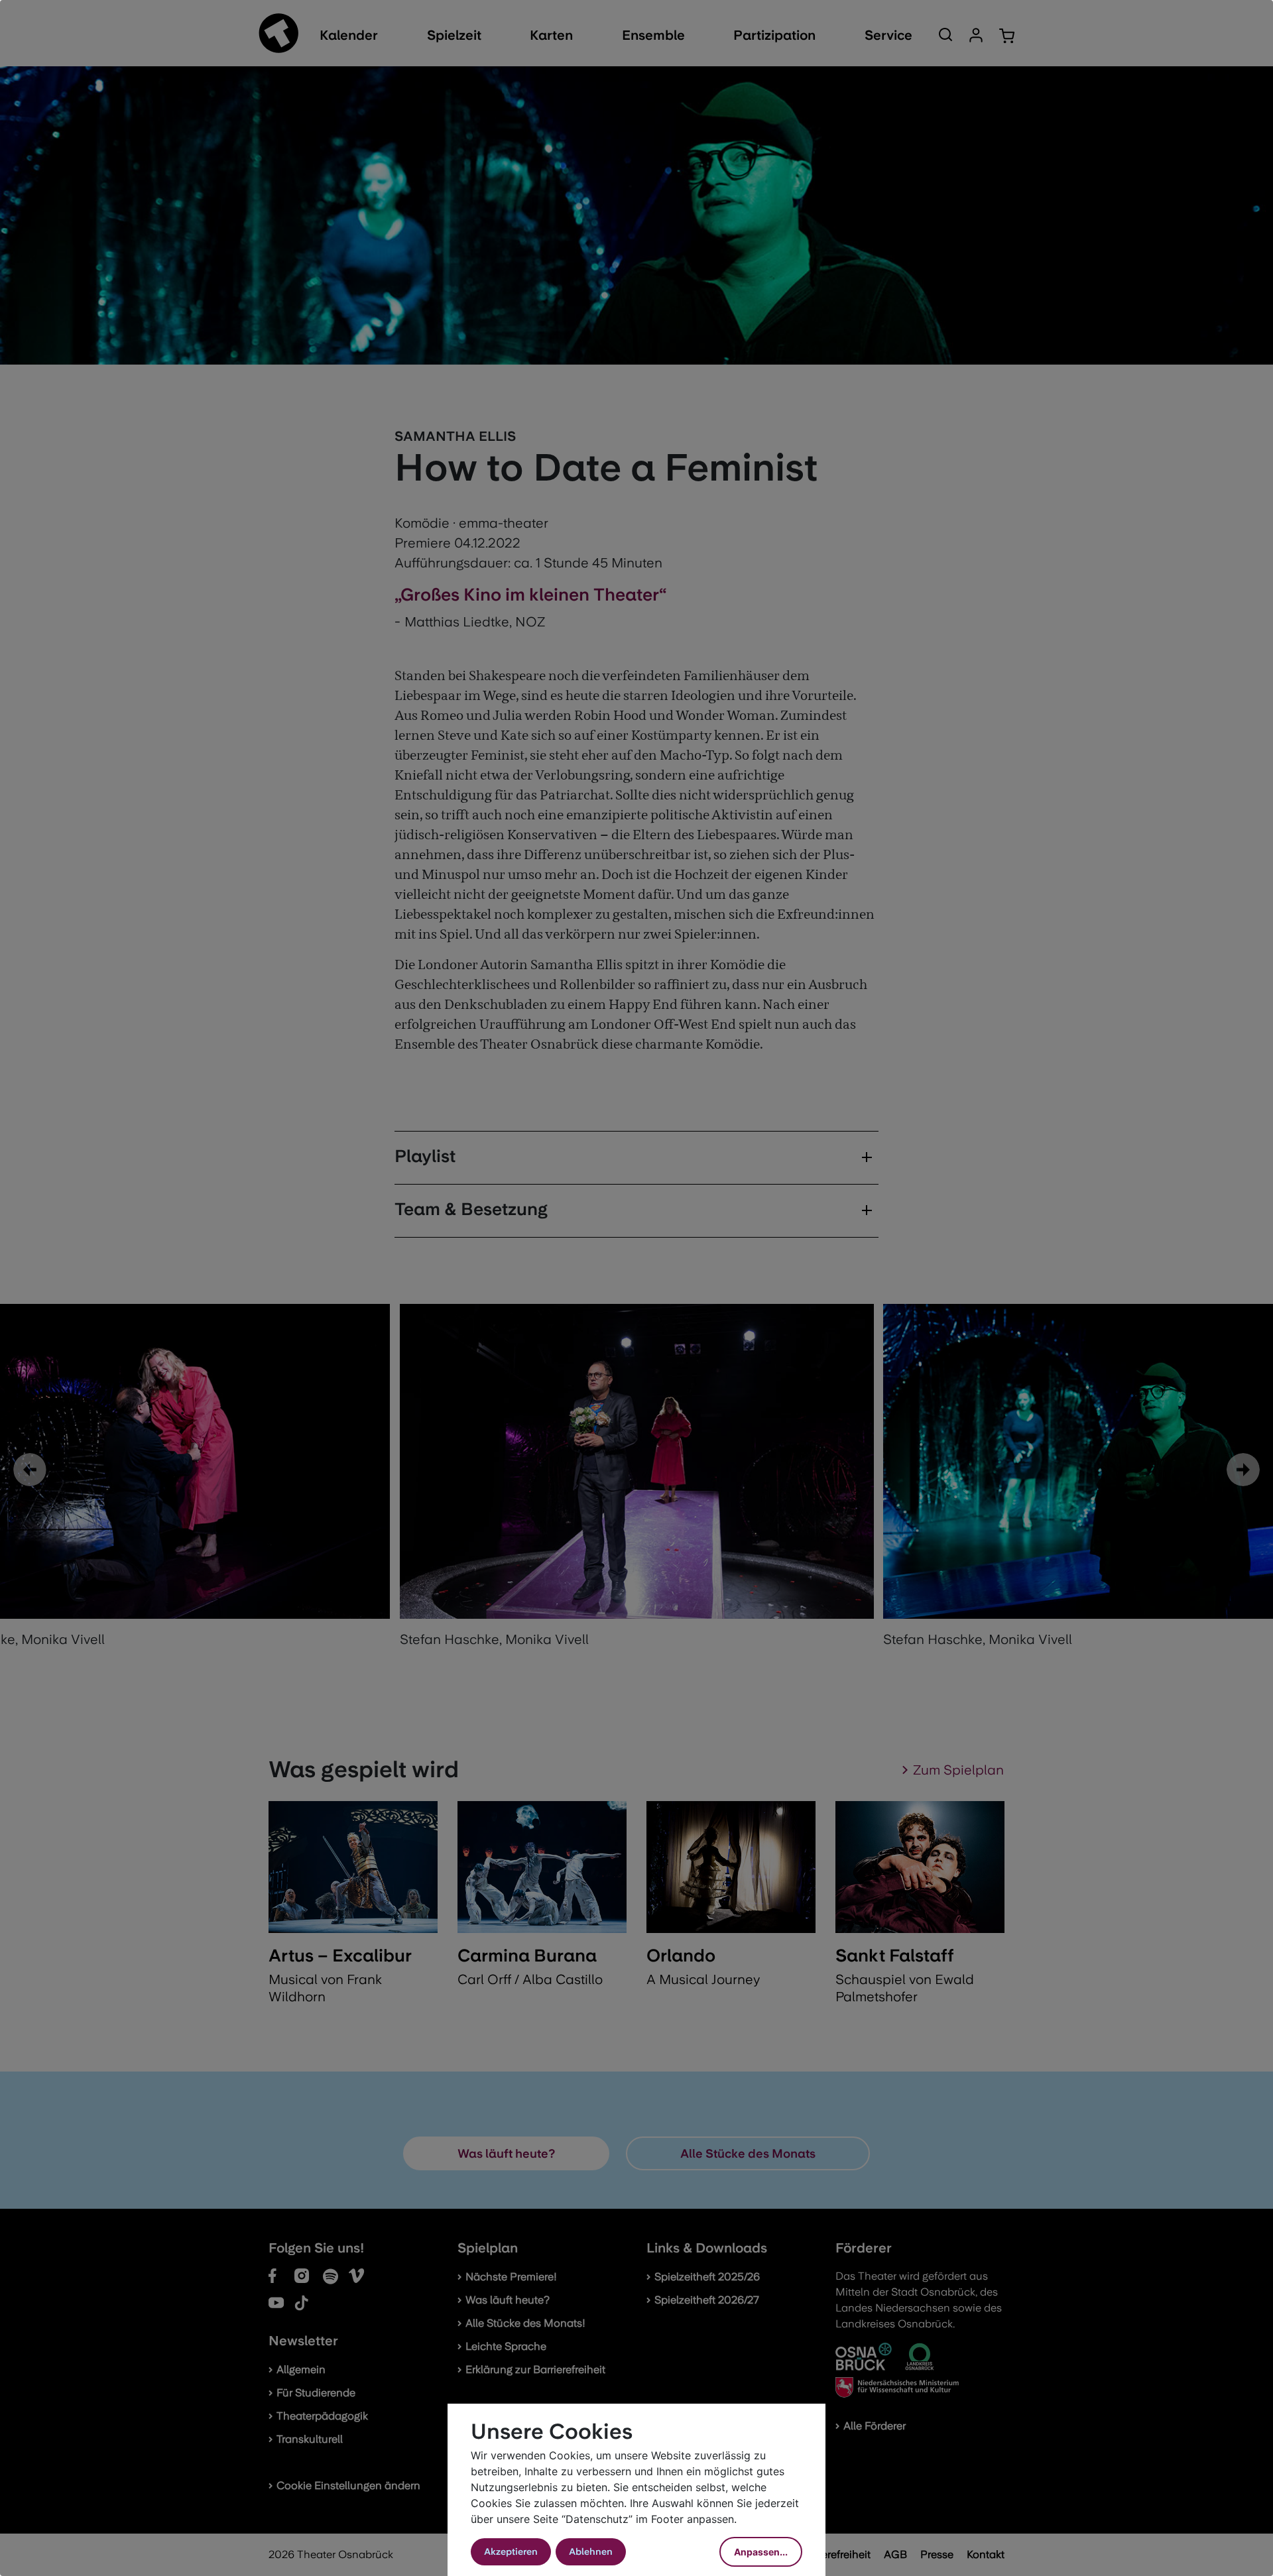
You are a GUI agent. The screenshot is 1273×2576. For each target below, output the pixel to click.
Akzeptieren (511, 2551)
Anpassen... (761, 2552)
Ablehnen (591, 2551)
